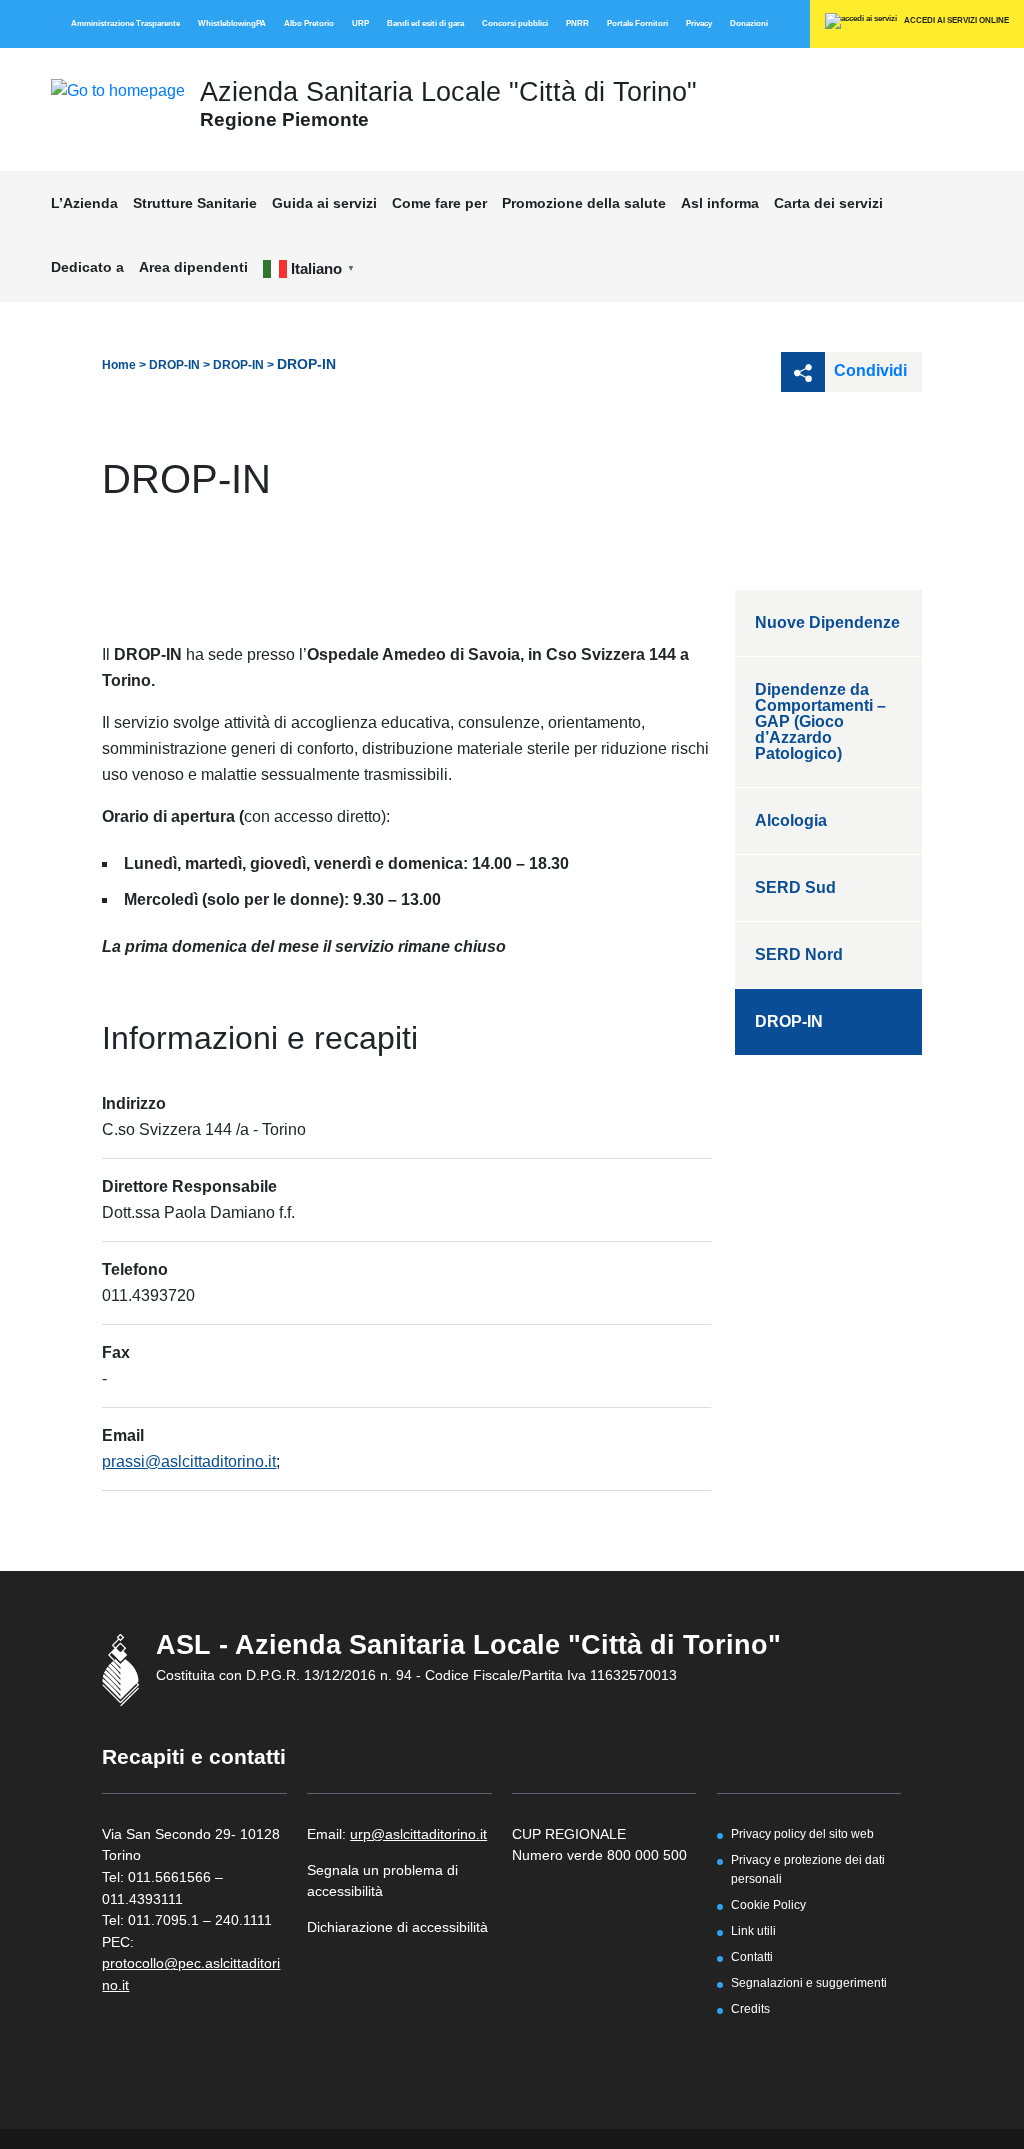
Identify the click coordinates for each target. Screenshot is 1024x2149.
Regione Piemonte (284, 119)
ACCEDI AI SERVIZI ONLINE (955, 20)
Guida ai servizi (324, 203)
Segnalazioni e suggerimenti (809, 1982)
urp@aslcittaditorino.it (418, 1834)
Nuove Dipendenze (827, 622)
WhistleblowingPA (232, 23)
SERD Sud (795, 887)
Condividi (868, 370)
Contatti (752, 1956)
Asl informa (720, 203)
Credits (750, 2008)
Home (119, 365)
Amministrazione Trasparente (125, 23)
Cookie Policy (768, 1904)
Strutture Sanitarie (195, 203)
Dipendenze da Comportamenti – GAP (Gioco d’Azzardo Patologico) (820, 721)
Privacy (699, 23)
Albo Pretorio (309, 23)
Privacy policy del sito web (802, 1833)
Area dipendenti (193, 267)
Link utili (753, 1930)
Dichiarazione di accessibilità (397, 1927)
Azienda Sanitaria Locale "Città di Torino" (448, 91)
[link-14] (118, 89)
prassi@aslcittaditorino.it (189, 1461)
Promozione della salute (584, 203)
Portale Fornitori (637, 23)
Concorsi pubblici (515, 23)
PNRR (577, 23)
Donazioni (749, 23)
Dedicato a (87, 267)
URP (360, 23)
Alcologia (791, 820)
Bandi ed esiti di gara (425, 23)
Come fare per (439, 203)
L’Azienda (84, 203)
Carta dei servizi (828, 203)
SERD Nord (799, 954)
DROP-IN (174, 365)
